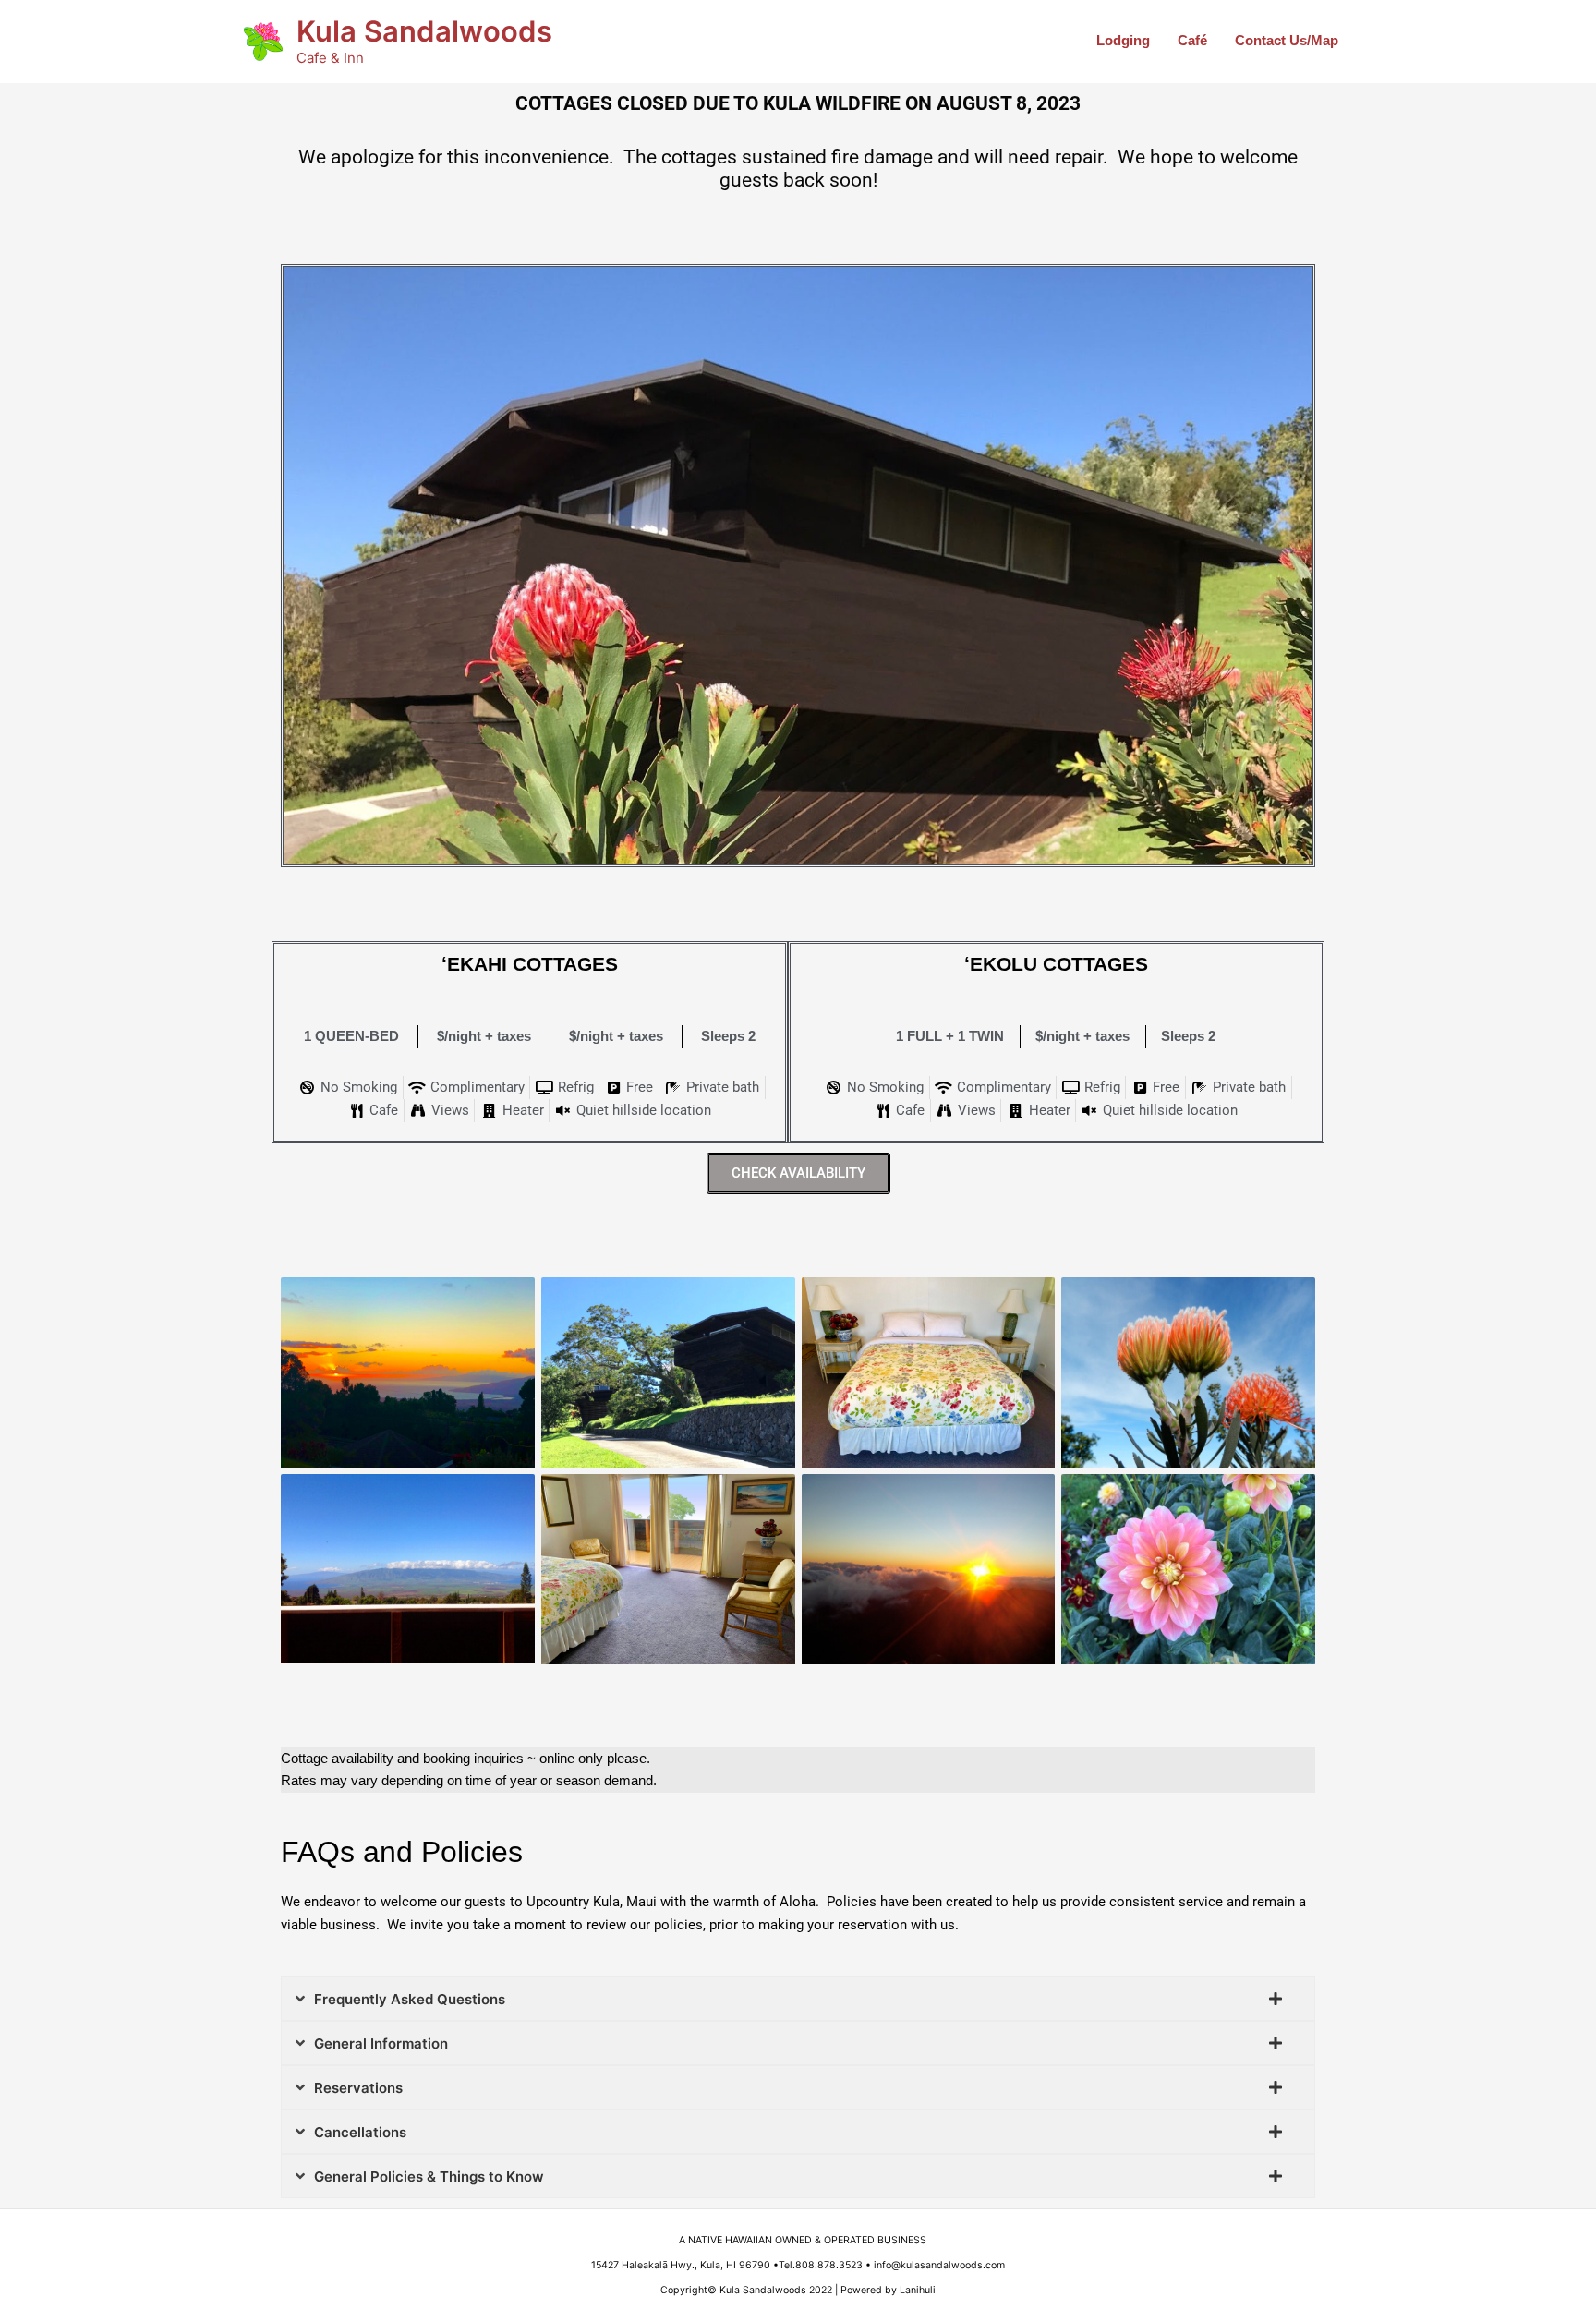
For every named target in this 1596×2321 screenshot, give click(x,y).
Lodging (1123, 40)
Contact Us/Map (1287, 40)
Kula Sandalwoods (424, 31)
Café (1192, 40)
